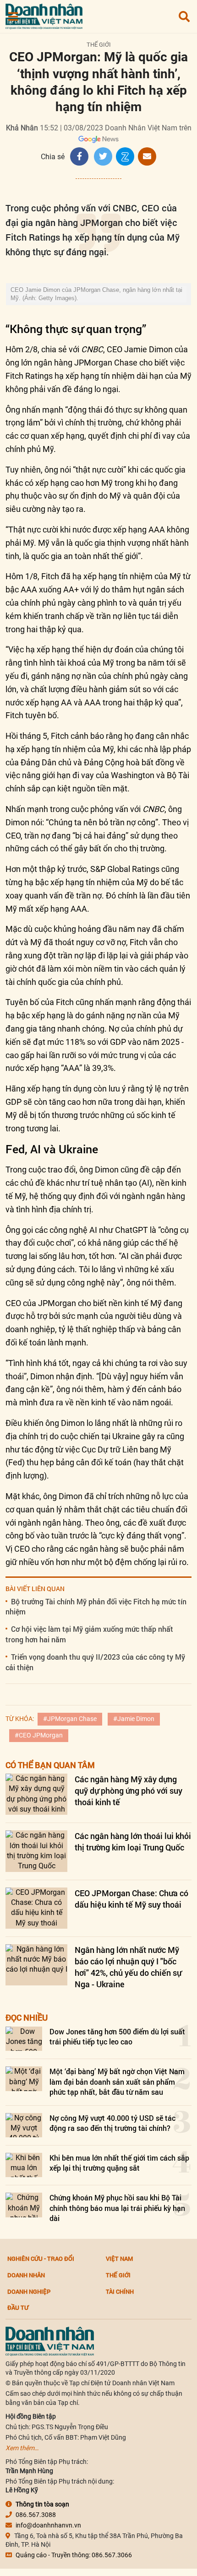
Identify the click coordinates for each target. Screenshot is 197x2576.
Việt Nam (119, 2259)
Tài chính (120, 2291)
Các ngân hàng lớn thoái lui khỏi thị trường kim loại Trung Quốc (133, 1842)
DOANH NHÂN (26, 2275)
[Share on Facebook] (79, 156)
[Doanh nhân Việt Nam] (50, 2340)
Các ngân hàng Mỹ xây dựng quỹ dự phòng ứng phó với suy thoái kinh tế (129, 1791)
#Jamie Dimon (134, 1719)
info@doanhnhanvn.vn (48, 2525)
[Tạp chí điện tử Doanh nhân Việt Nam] (44, 14)
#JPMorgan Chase (70, 1719)
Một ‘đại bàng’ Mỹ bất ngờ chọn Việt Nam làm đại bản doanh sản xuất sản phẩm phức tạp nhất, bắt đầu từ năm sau (117, 2081)
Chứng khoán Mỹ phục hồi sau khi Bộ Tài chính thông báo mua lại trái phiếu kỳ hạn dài (117, 2208)
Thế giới (99, 45)
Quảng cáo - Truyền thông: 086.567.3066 (74, 2555)
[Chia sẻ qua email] (147, 156)
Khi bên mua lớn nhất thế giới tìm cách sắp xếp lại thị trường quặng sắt (119, 2163)
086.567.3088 (36, 2515)
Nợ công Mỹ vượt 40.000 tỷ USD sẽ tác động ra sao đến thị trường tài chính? (112, 2123)
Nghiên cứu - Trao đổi (41, 2259)
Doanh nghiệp (29, 2291)
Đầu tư (18, 2307)
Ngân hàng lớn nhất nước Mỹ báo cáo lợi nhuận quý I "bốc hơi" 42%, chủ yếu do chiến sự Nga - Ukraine (128, 1967)
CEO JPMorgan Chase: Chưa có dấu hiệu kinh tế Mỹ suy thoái (131, 1899)
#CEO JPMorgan (39, 1735)
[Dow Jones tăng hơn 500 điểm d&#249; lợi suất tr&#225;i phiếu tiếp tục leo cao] (24, 2039)
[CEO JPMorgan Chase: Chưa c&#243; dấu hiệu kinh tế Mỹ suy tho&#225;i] (36, 1908)
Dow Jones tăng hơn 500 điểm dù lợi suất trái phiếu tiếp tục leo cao (117, 2036)
